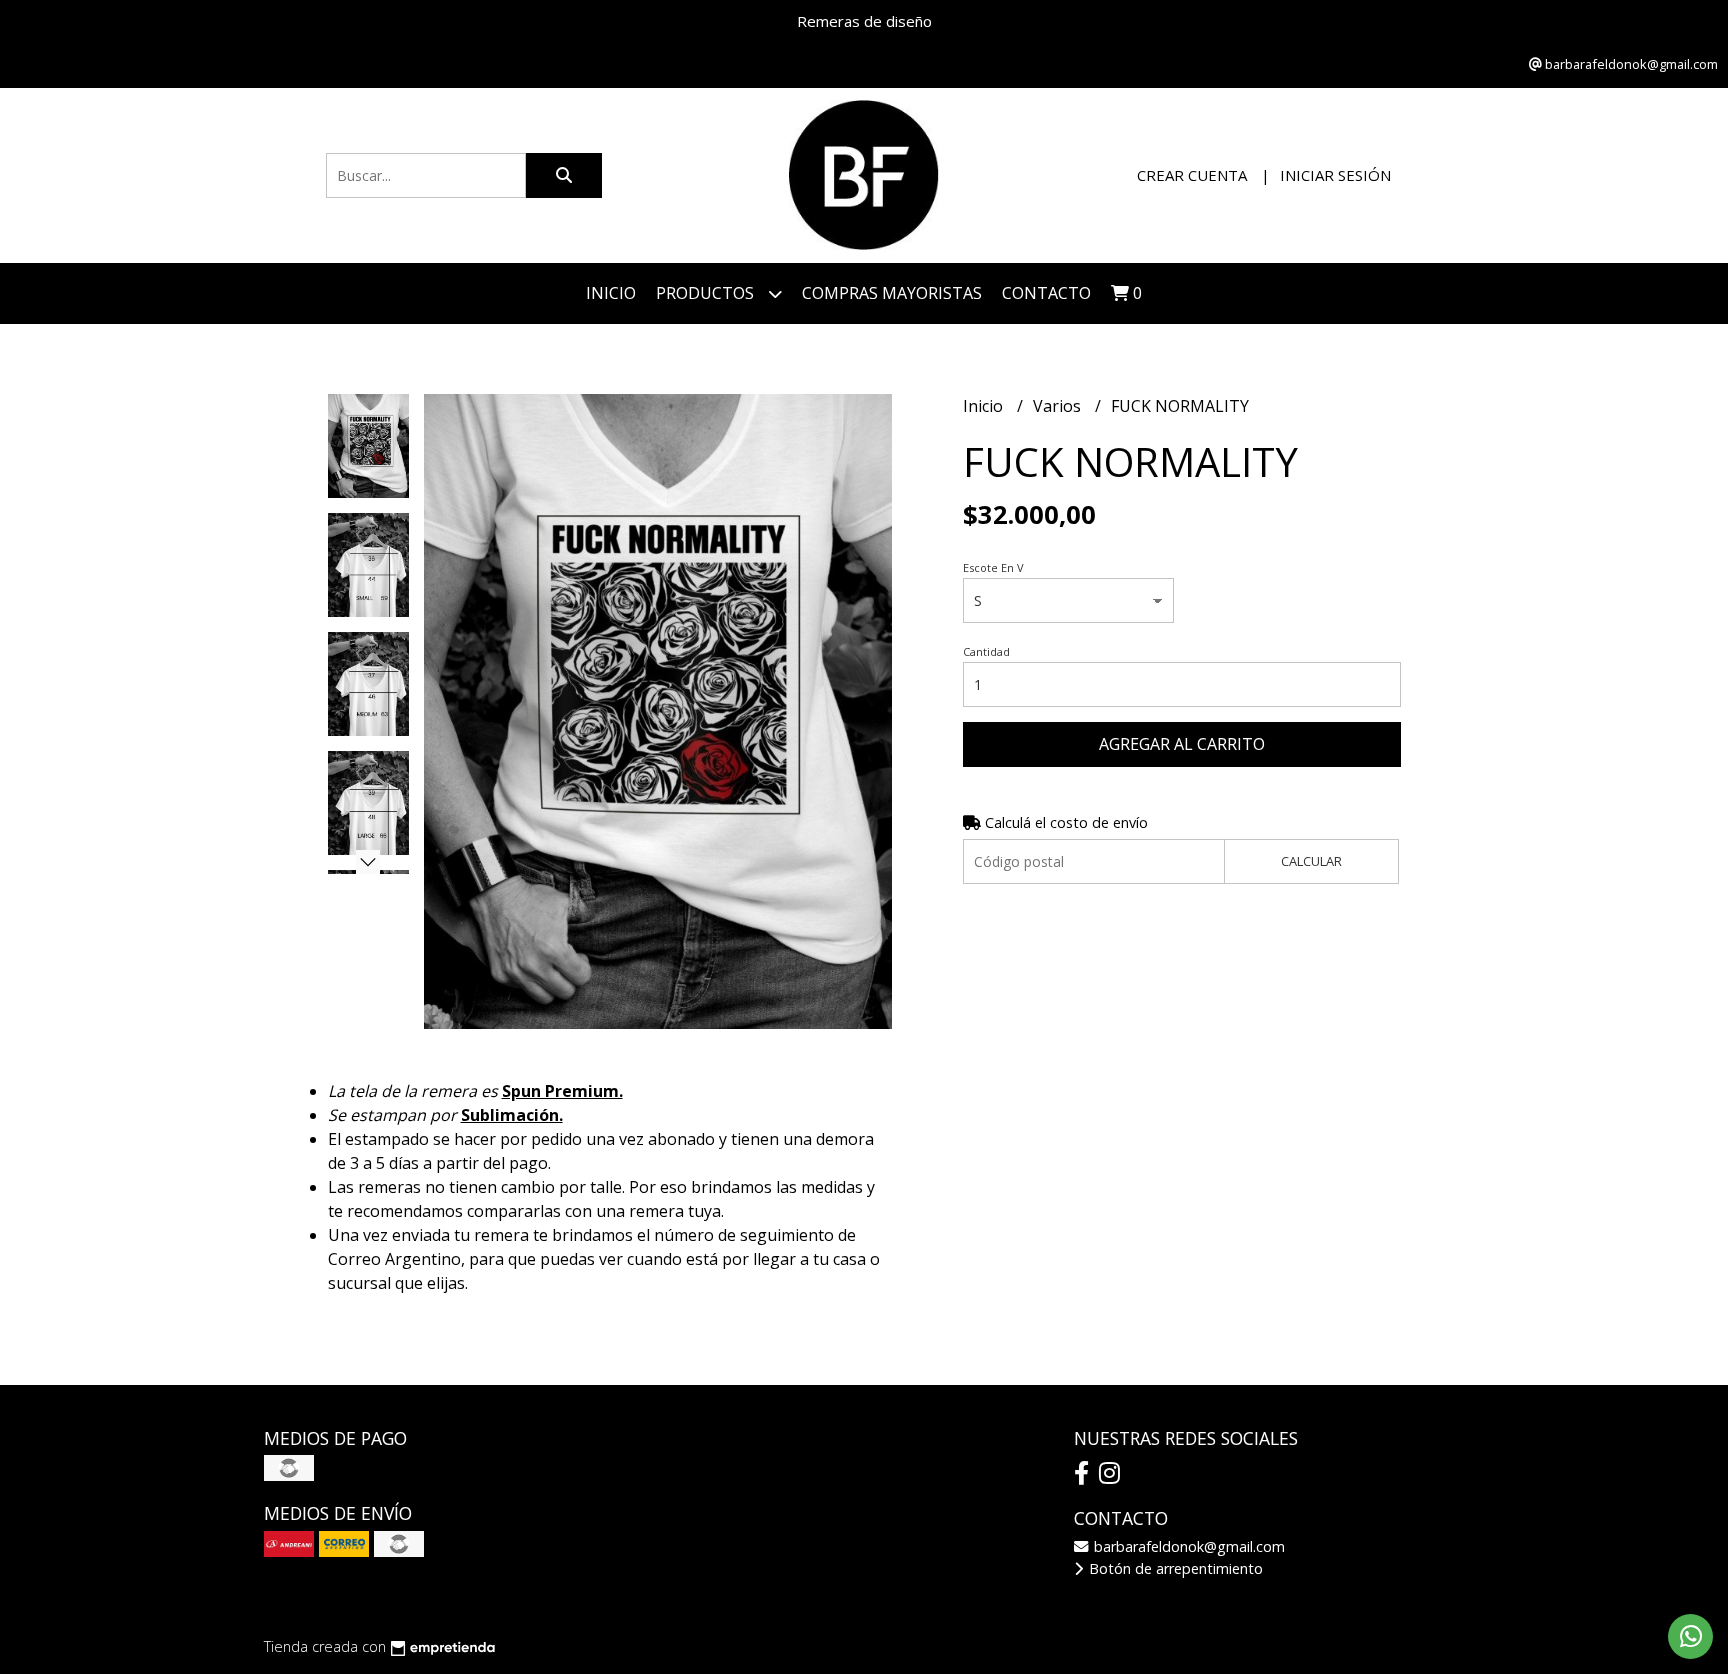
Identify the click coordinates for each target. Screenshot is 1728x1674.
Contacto (1046, 293)
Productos (707, 293)
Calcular (1311, 861)
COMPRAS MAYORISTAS (892, 293)
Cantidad (986, 651)
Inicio (611, 293)
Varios (1059, 406)
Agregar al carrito (1182, 744)
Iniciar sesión (1335, 175)
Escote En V (993, 567)
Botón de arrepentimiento (1174, 1568)
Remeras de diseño (864, 21)
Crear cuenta (1192, 175)
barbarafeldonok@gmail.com (1187, 1546)
